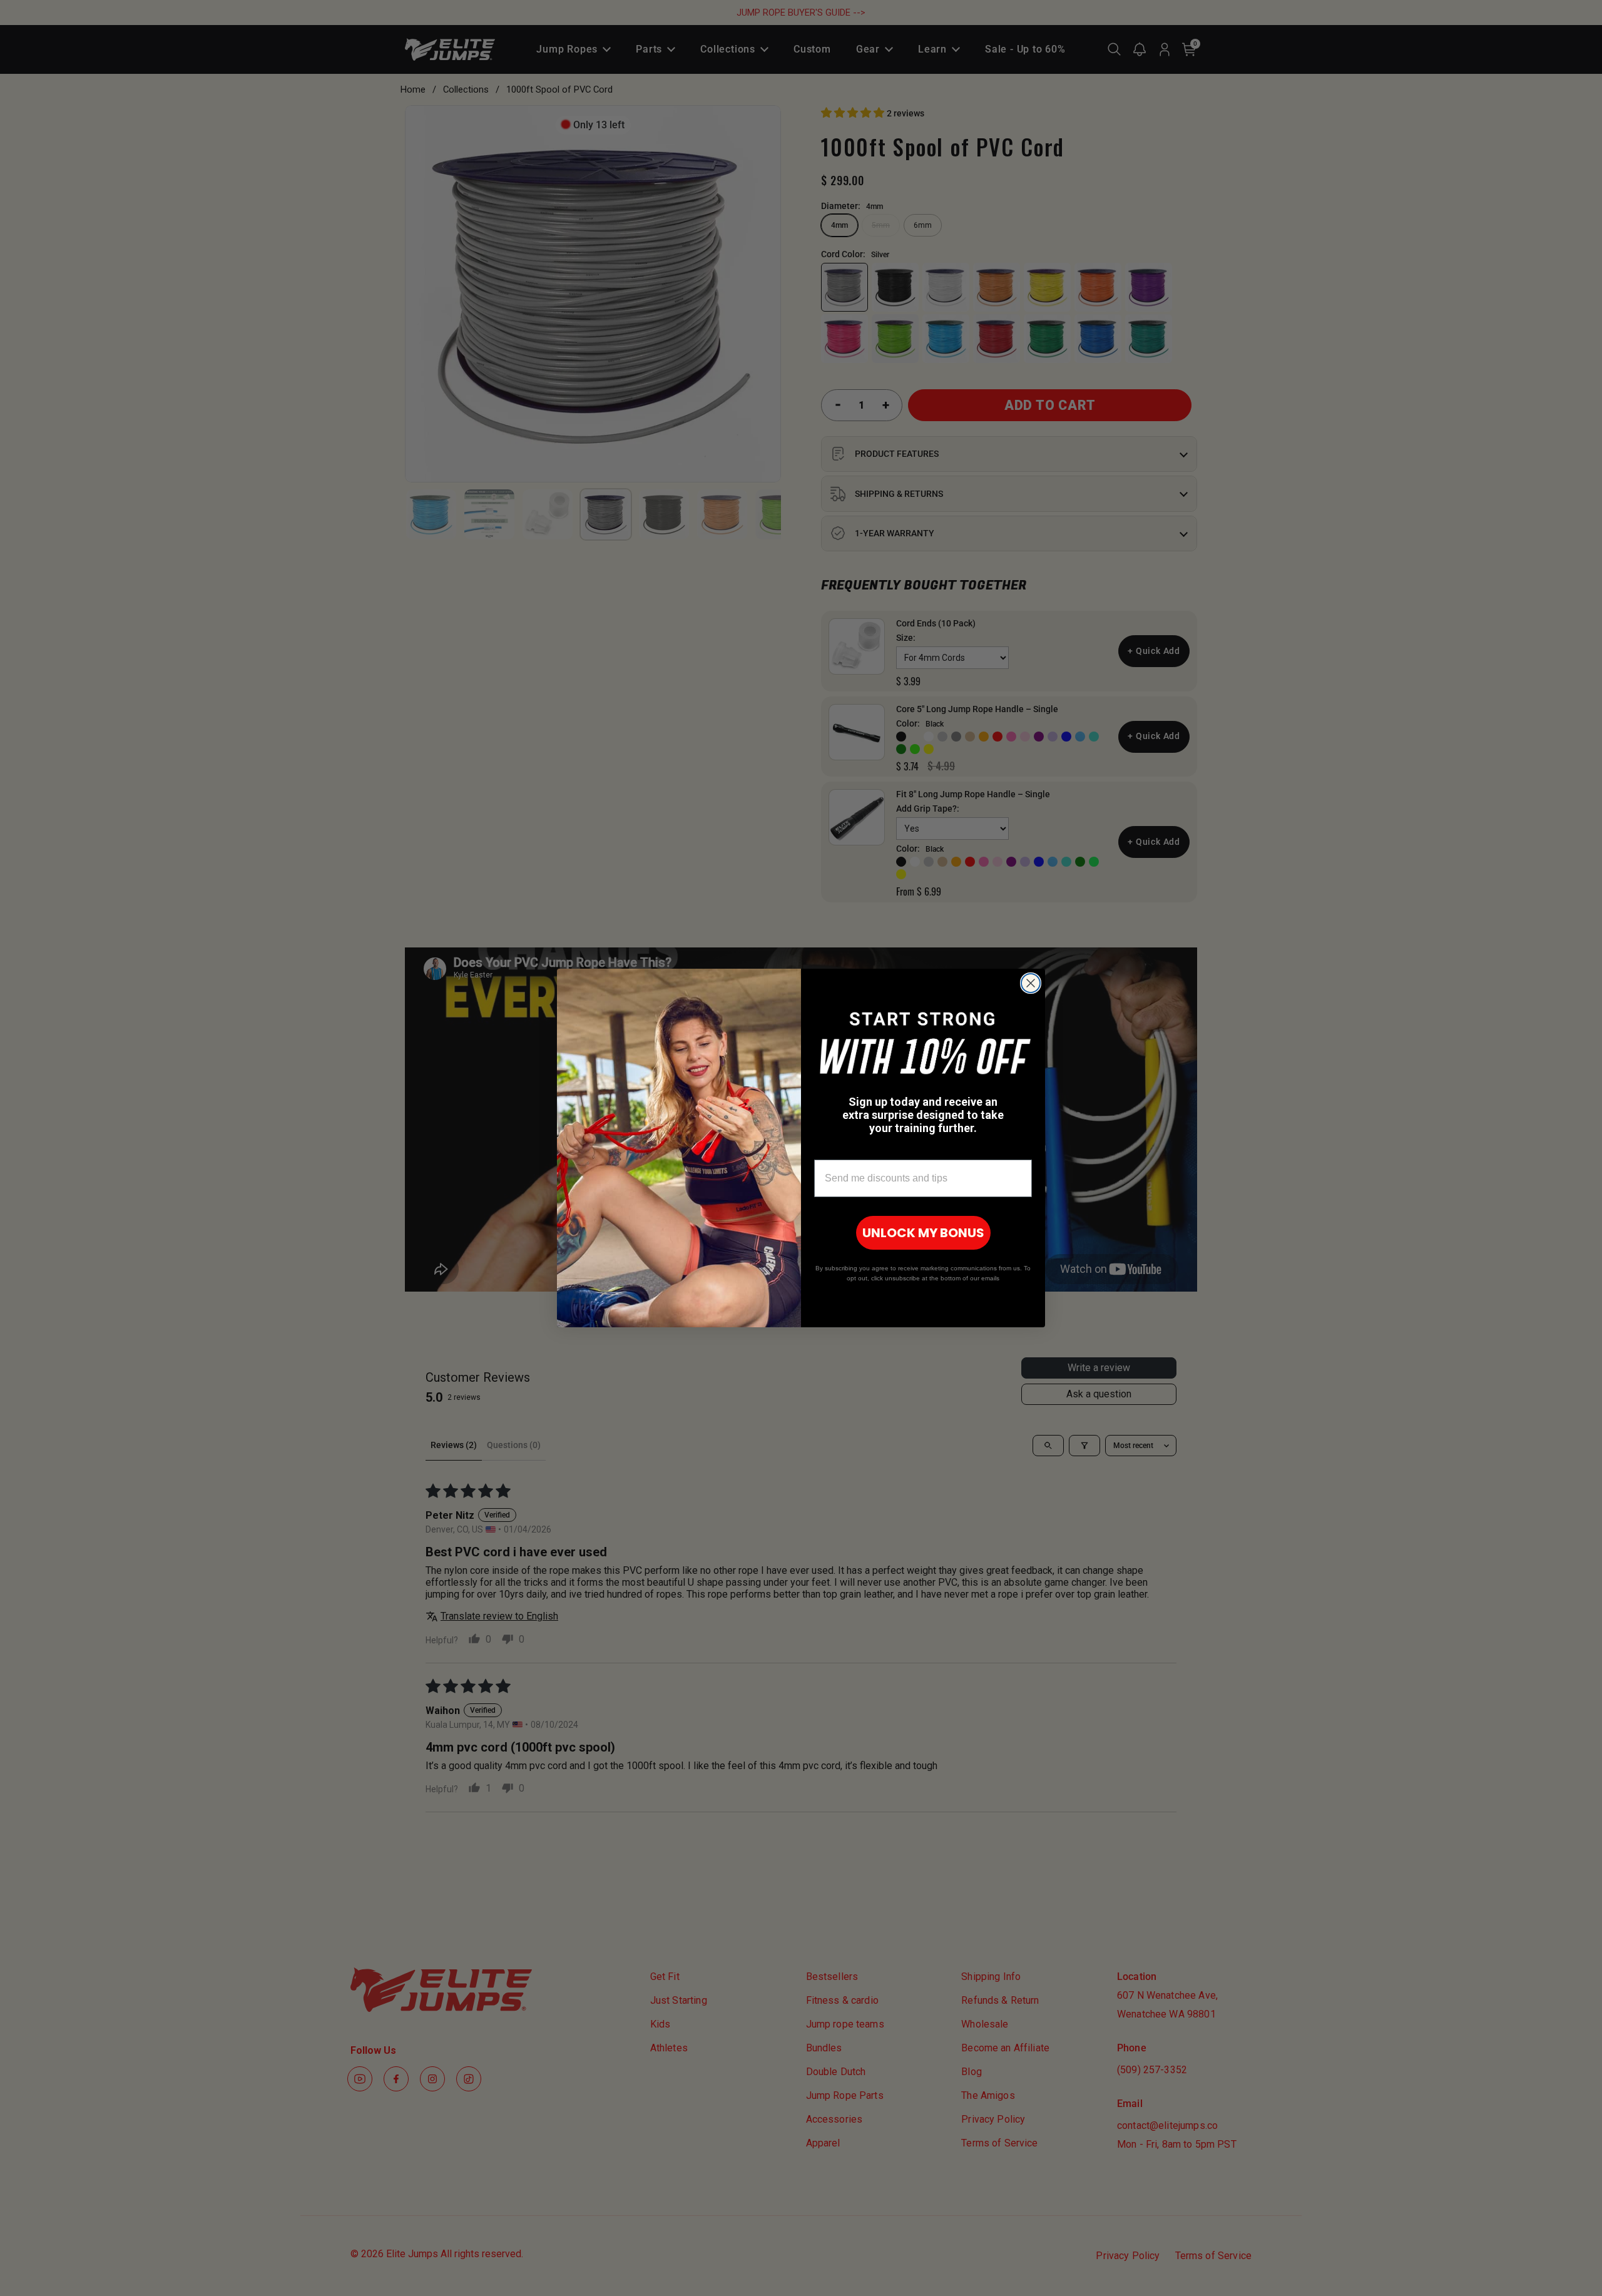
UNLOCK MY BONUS (923, 1233)
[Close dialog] (1031, 983)
